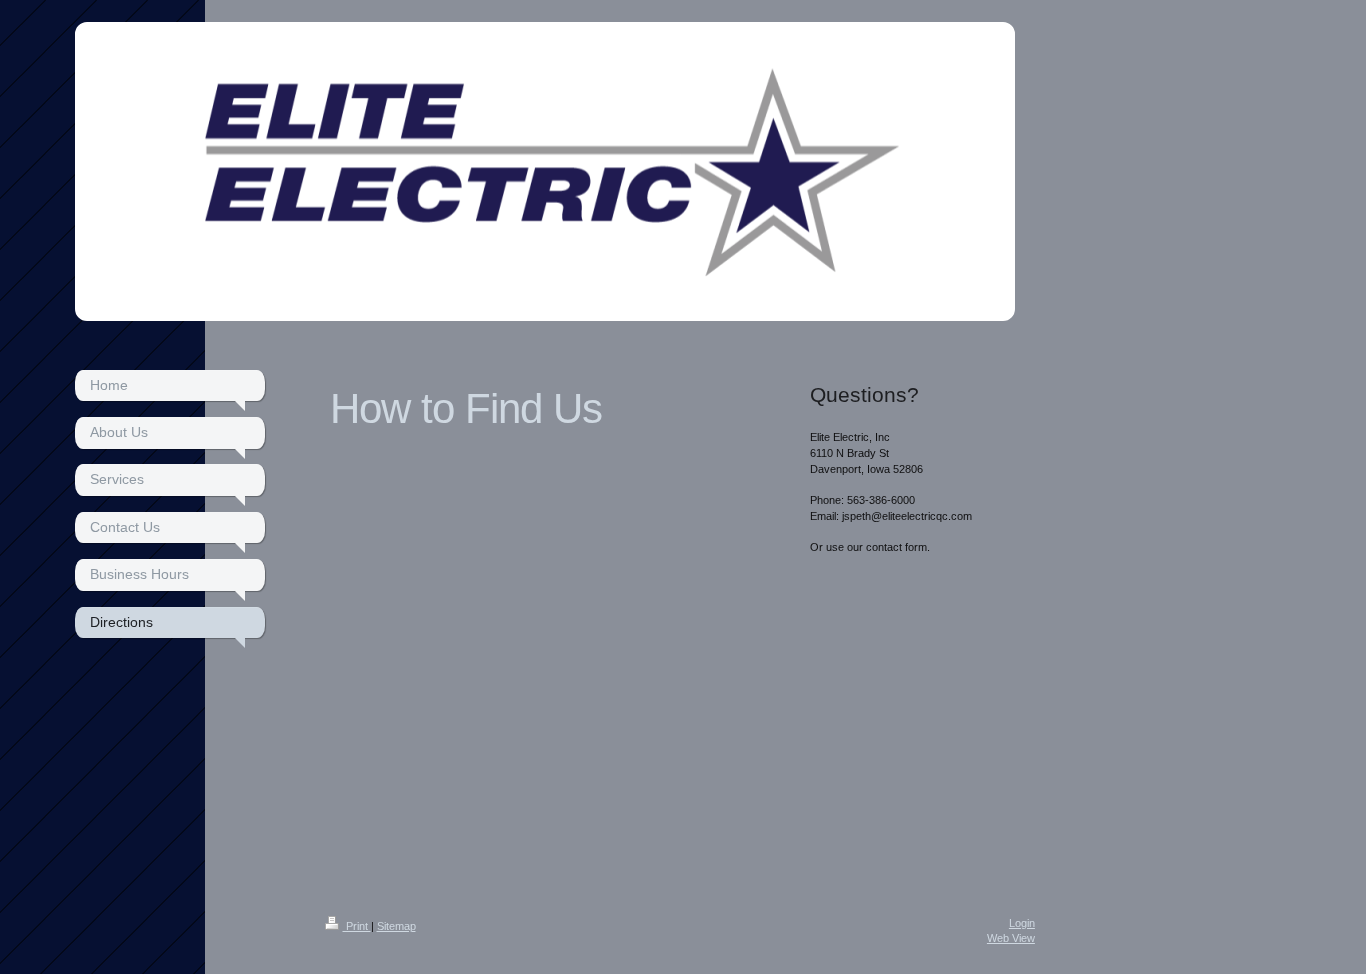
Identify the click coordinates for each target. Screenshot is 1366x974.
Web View (1011, 938)
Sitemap (396, 926)
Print (357, 926)
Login (1022, 923)
